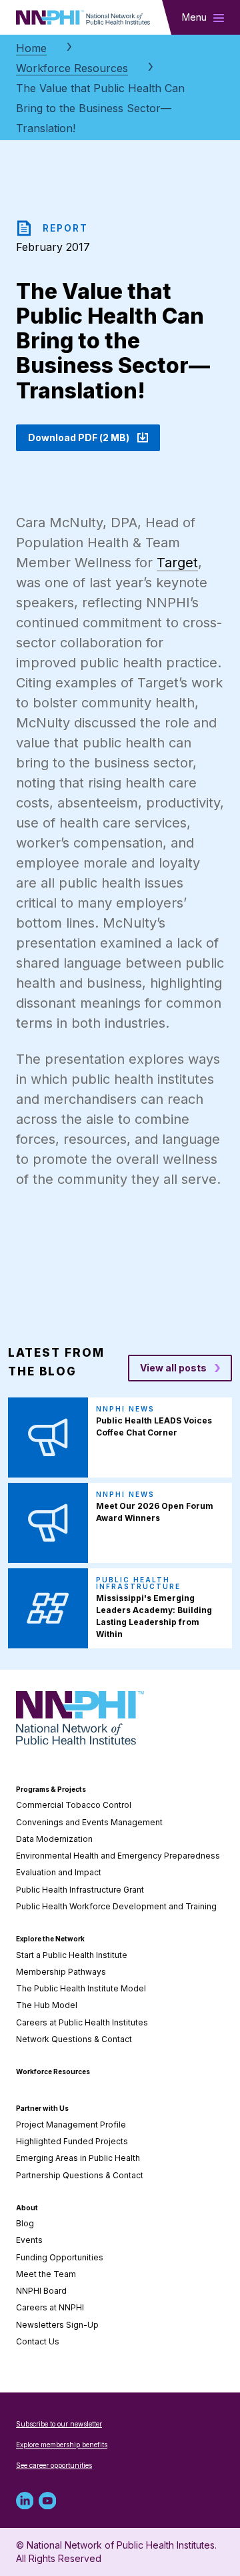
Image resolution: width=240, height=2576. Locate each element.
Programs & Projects (51, 1789)
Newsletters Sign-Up (57, 2325)
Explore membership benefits (62, 2445)
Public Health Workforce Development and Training (116, 1906)
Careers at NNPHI (50, 2307)
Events (29, 2240)
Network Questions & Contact (74, 2039)
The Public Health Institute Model (81, 1988)
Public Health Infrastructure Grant (80, 1890)
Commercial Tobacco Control (74, 1805)
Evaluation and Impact (59, 1872)
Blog (25, 2223)
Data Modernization (54, 1839)
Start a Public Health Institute (72, 1955)
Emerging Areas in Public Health (78, 2158)
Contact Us (38, 2341)
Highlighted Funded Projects (72, 2141)
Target (177, 563)
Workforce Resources (72, 68)
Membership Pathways (61, 1972)
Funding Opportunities (60, 2257)
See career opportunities (54, 2465)
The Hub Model (47, 2005)
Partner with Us (42, 2108)
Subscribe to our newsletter (59, 2424)
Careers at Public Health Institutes (82, 2022)
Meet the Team (46, 2274)
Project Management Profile (71, 2125)
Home (31, 48)
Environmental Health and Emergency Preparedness (118, 1856)
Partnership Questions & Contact (80, 2175)
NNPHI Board (41, 2291)
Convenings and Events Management (89, 1822)
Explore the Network (50, 1939)
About (27, 2208)
